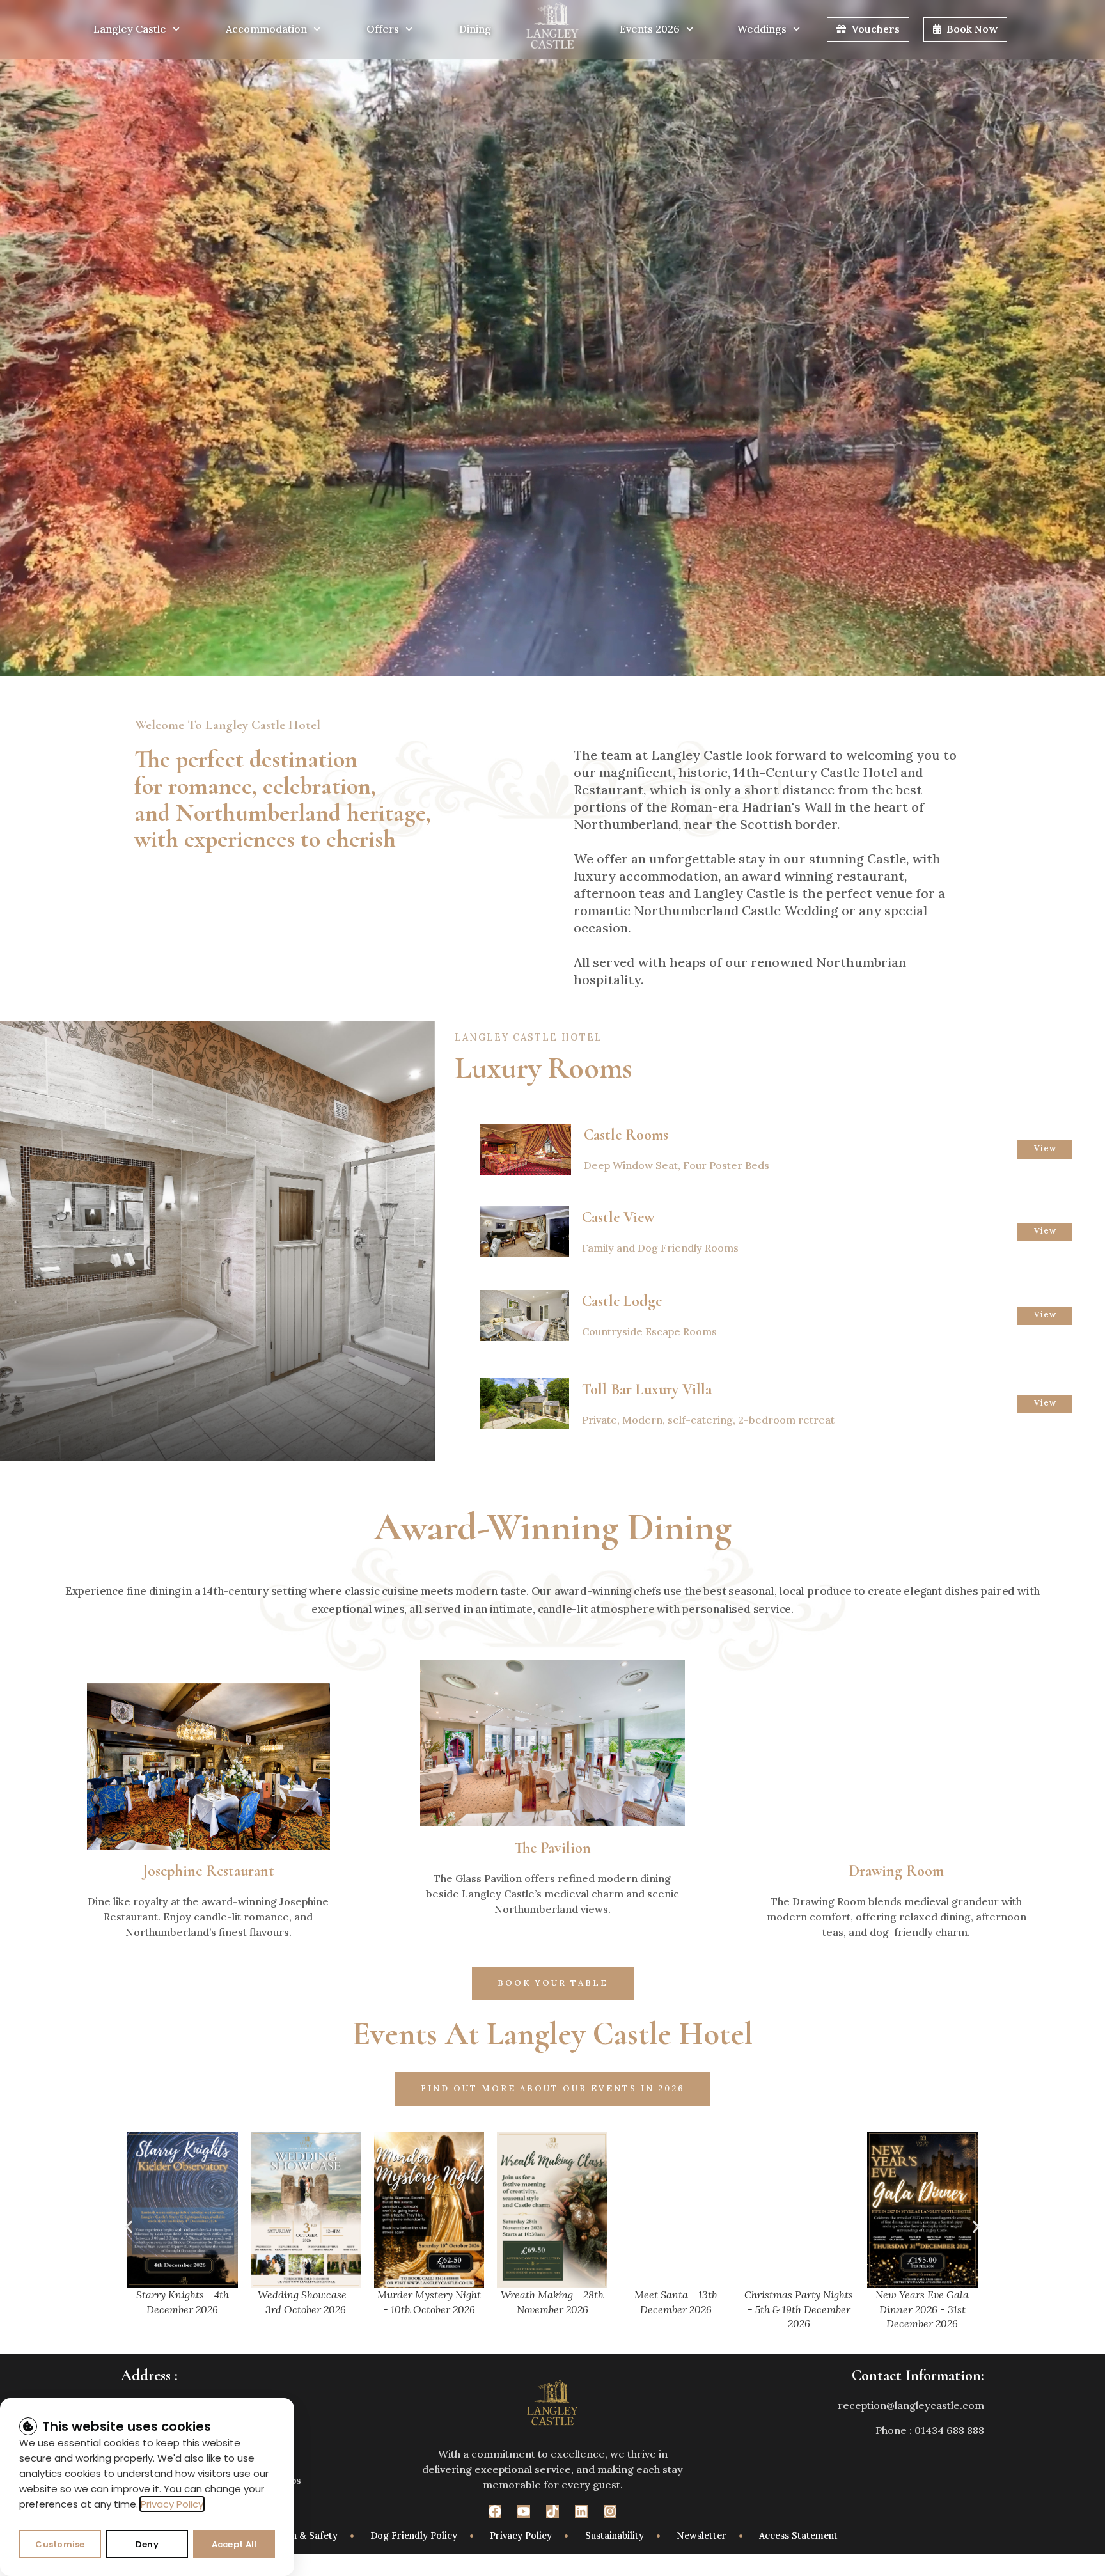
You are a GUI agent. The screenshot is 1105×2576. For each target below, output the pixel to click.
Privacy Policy (172, 2504)
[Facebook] (495, 2511)
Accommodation (266, 29)
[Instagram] (610, 2511)
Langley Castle (130, 29)
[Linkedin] (581, 2511)
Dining (475, 29)
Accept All (234, 2544)
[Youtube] (524, 2511)
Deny (147, 2544)
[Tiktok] (552, 2511)
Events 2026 (650, 29)
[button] (129, 2227)
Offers (383, 29)
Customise (60, 2544)
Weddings (762, 29)
